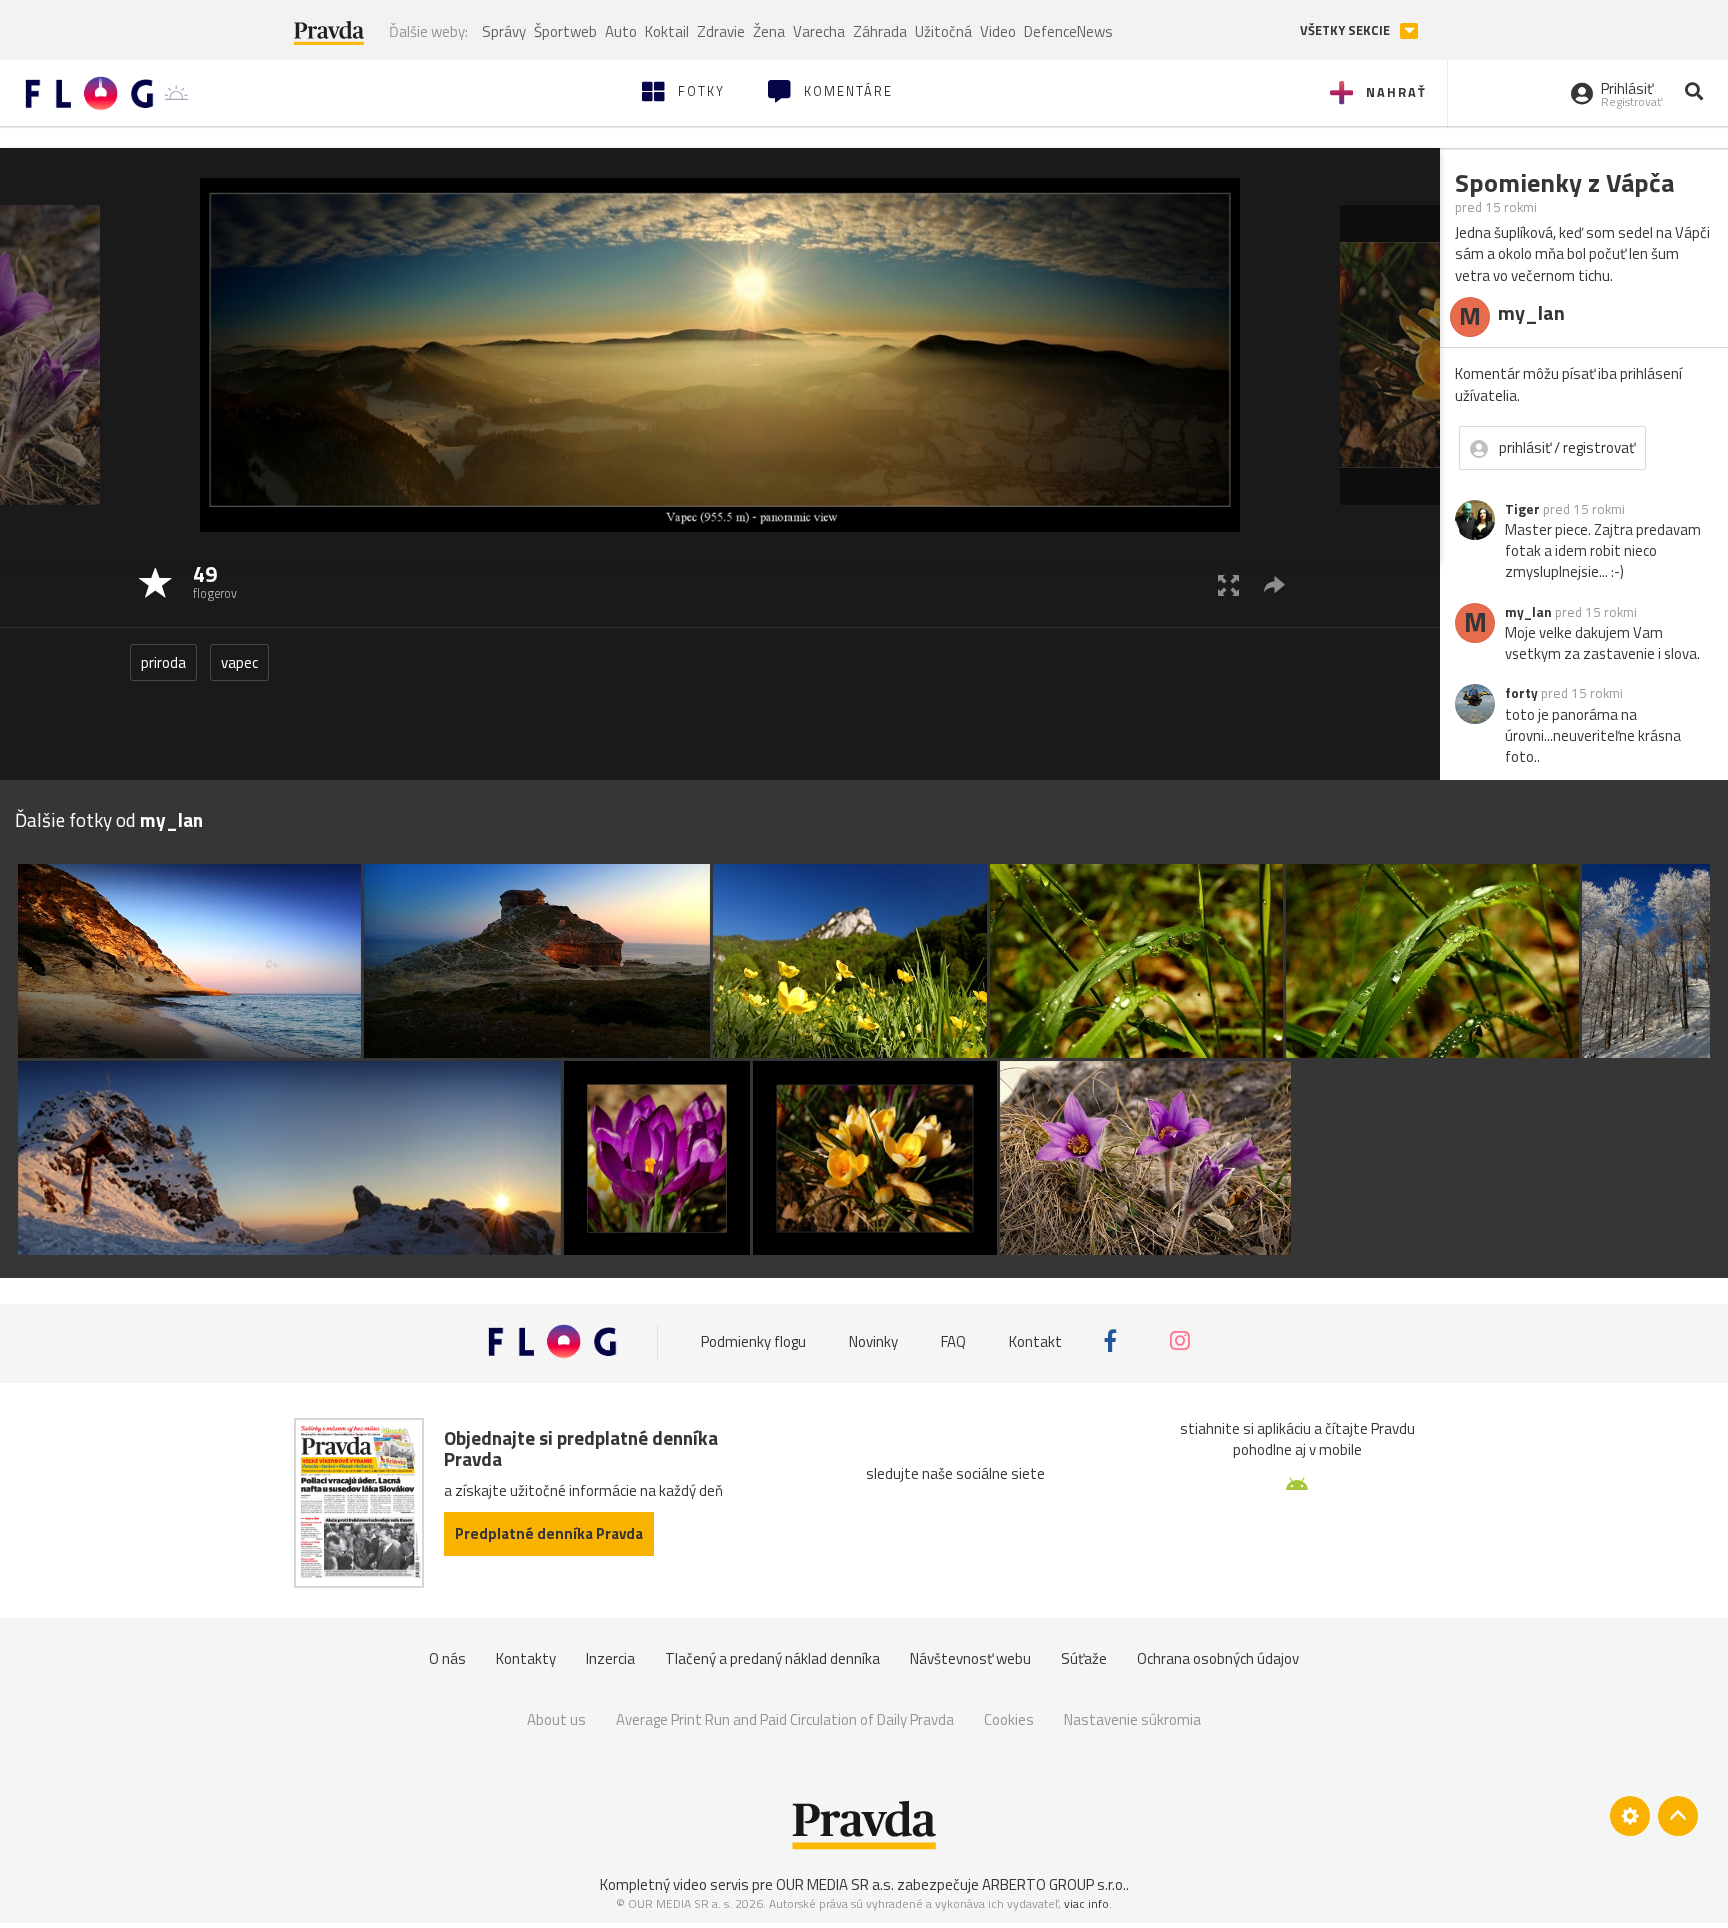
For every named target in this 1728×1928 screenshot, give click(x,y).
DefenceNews (1068, 31)
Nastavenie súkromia (1132, 1719)
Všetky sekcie (1346, 30)
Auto (621, 31)
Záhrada (880, 31)
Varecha (819, 31)
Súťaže (1084, 1658)
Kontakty (526, 1658)
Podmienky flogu (753, 1340)
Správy (504, 31)
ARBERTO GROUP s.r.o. (1054, 1884)
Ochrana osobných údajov (1218, 1658)
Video (998, 31)
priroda (163, 662)
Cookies (1009, 1719)
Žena (769, 31)
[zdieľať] (1274, 584)
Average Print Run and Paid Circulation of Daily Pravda (785, 1719)
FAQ (953, 1340)
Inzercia (610, 1658)
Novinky (873, 1340)
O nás (447, 1658)
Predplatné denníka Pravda (549, 1533)
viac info (1086, 1903)
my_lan (1528, 612)
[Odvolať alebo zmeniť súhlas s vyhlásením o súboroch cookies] (1630, 1816)
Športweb (565, 31)
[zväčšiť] (1228, 584)
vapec (239, 662)
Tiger (1522, 509)
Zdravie (721, 31)
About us (556, 1719)
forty (1521, 693)
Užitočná (943, 31)
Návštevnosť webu (970, 1658)
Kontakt (1035, 1340)
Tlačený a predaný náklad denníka (772, 1658)
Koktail (667, 31)
